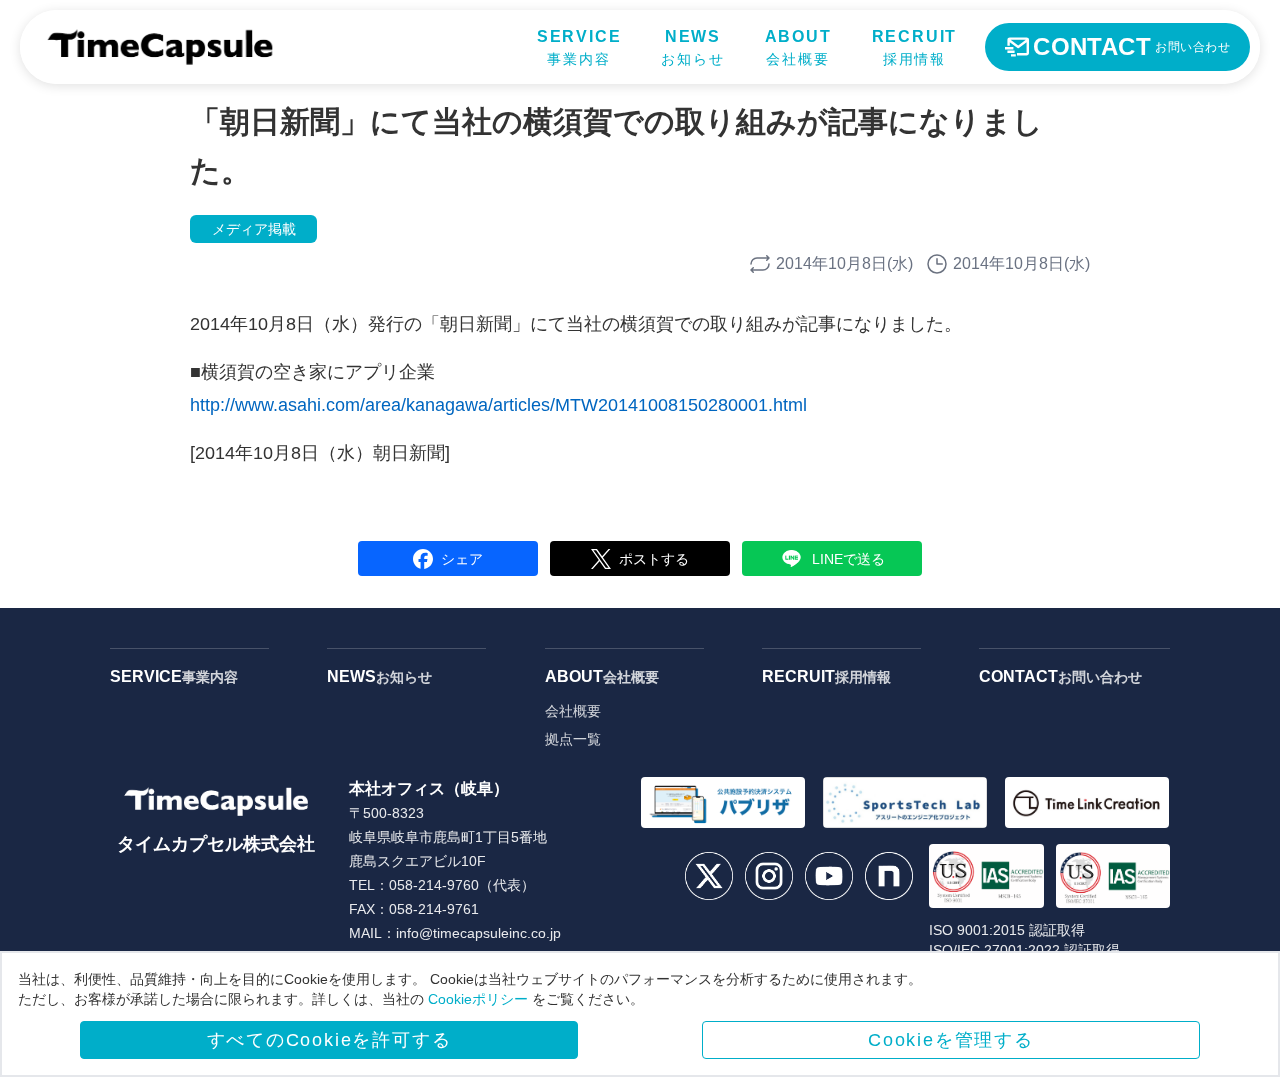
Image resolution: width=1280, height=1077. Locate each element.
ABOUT (602, 676)
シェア (462, 559)
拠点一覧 (573, 739)
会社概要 (573, 711)
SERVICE (174, 676)
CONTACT (1060, 676)
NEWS (379, 676)
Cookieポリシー (478, 999)
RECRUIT (826, 676)
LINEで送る (848, 559)
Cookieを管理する (951, 1040)
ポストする (654, 559)
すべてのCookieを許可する (329, 1040)
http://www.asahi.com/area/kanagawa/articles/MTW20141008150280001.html (498, 405)
